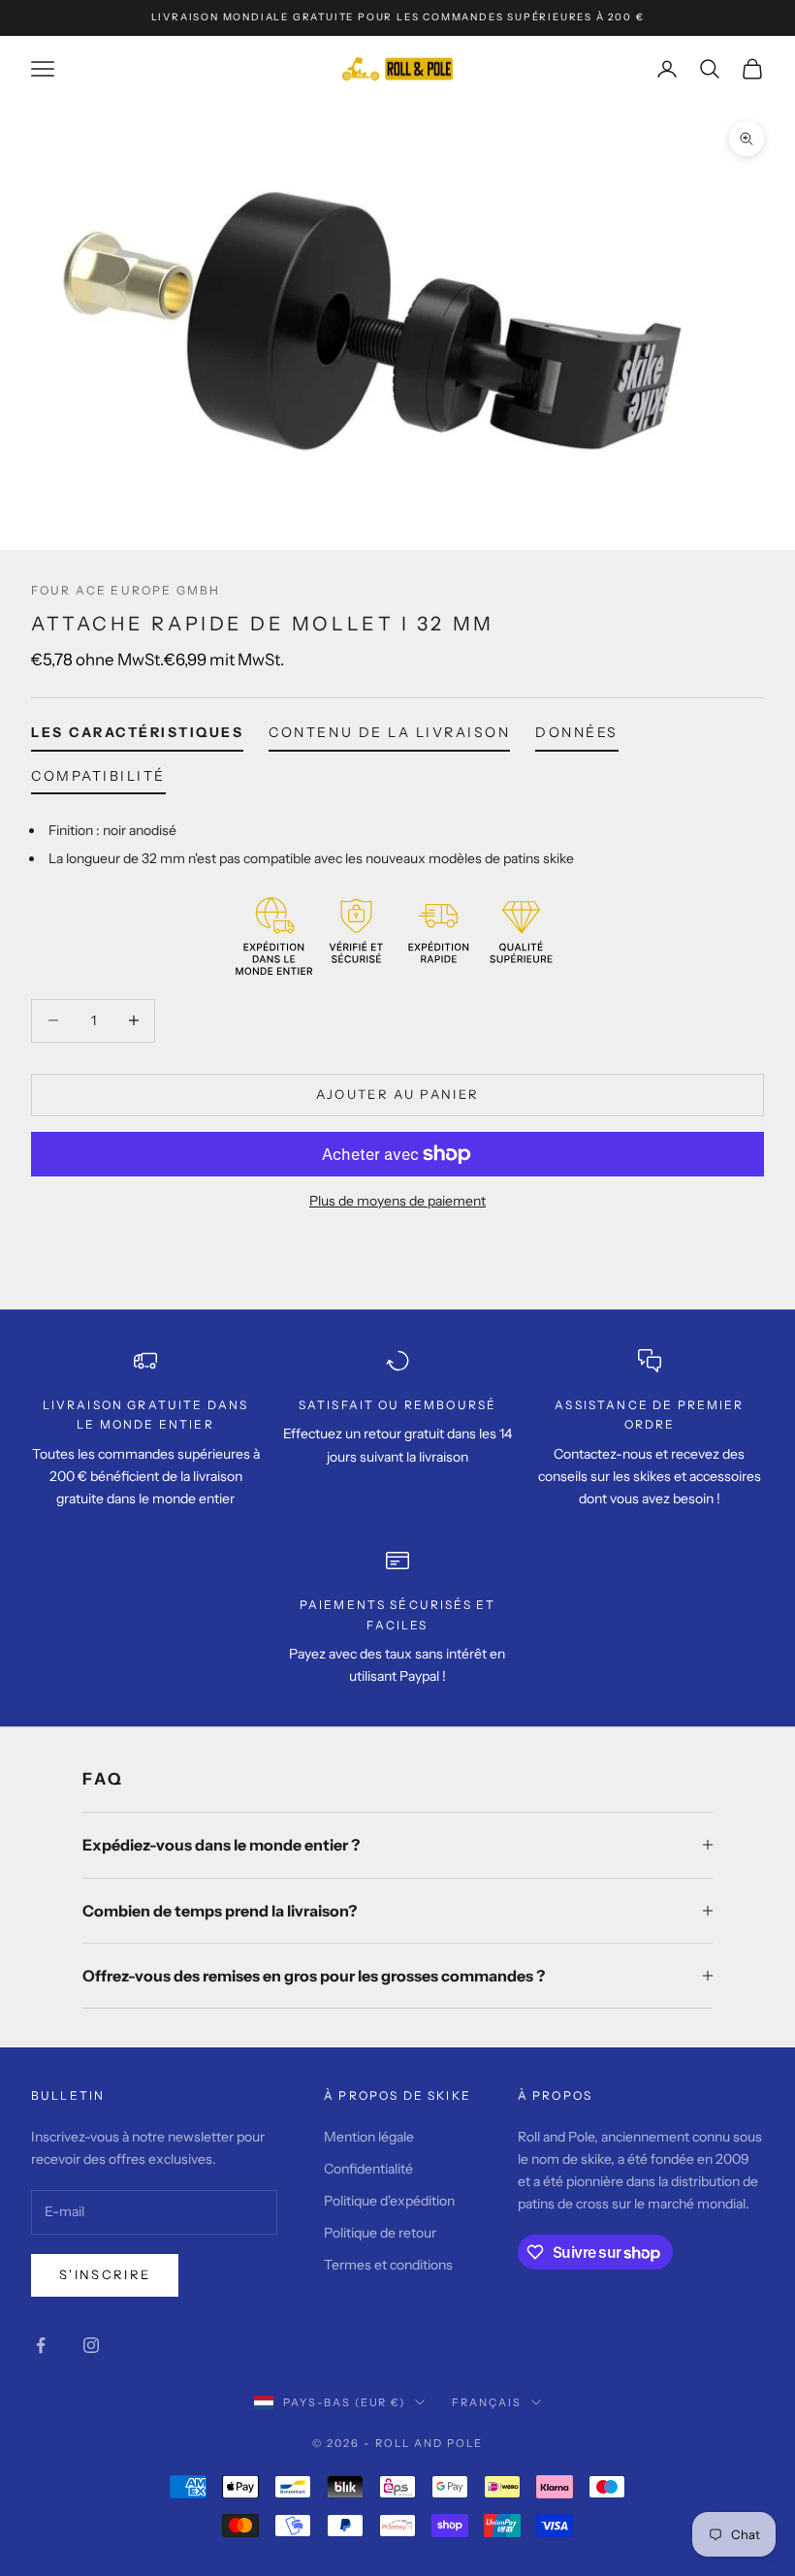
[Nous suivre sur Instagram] (91, 2345)
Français (487, 2402)
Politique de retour (380, 2233)
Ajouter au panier (398, 1094)
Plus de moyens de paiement (397, 1201)
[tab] (137, 736)
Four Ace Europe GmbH (126, 590)
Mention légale (369, 2137)
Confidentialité (368, 2169)
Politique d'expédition (389, 2201)
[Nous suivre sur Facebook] (41, 2345)
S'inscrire (105, 2274)
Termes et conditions (388, 2265)
